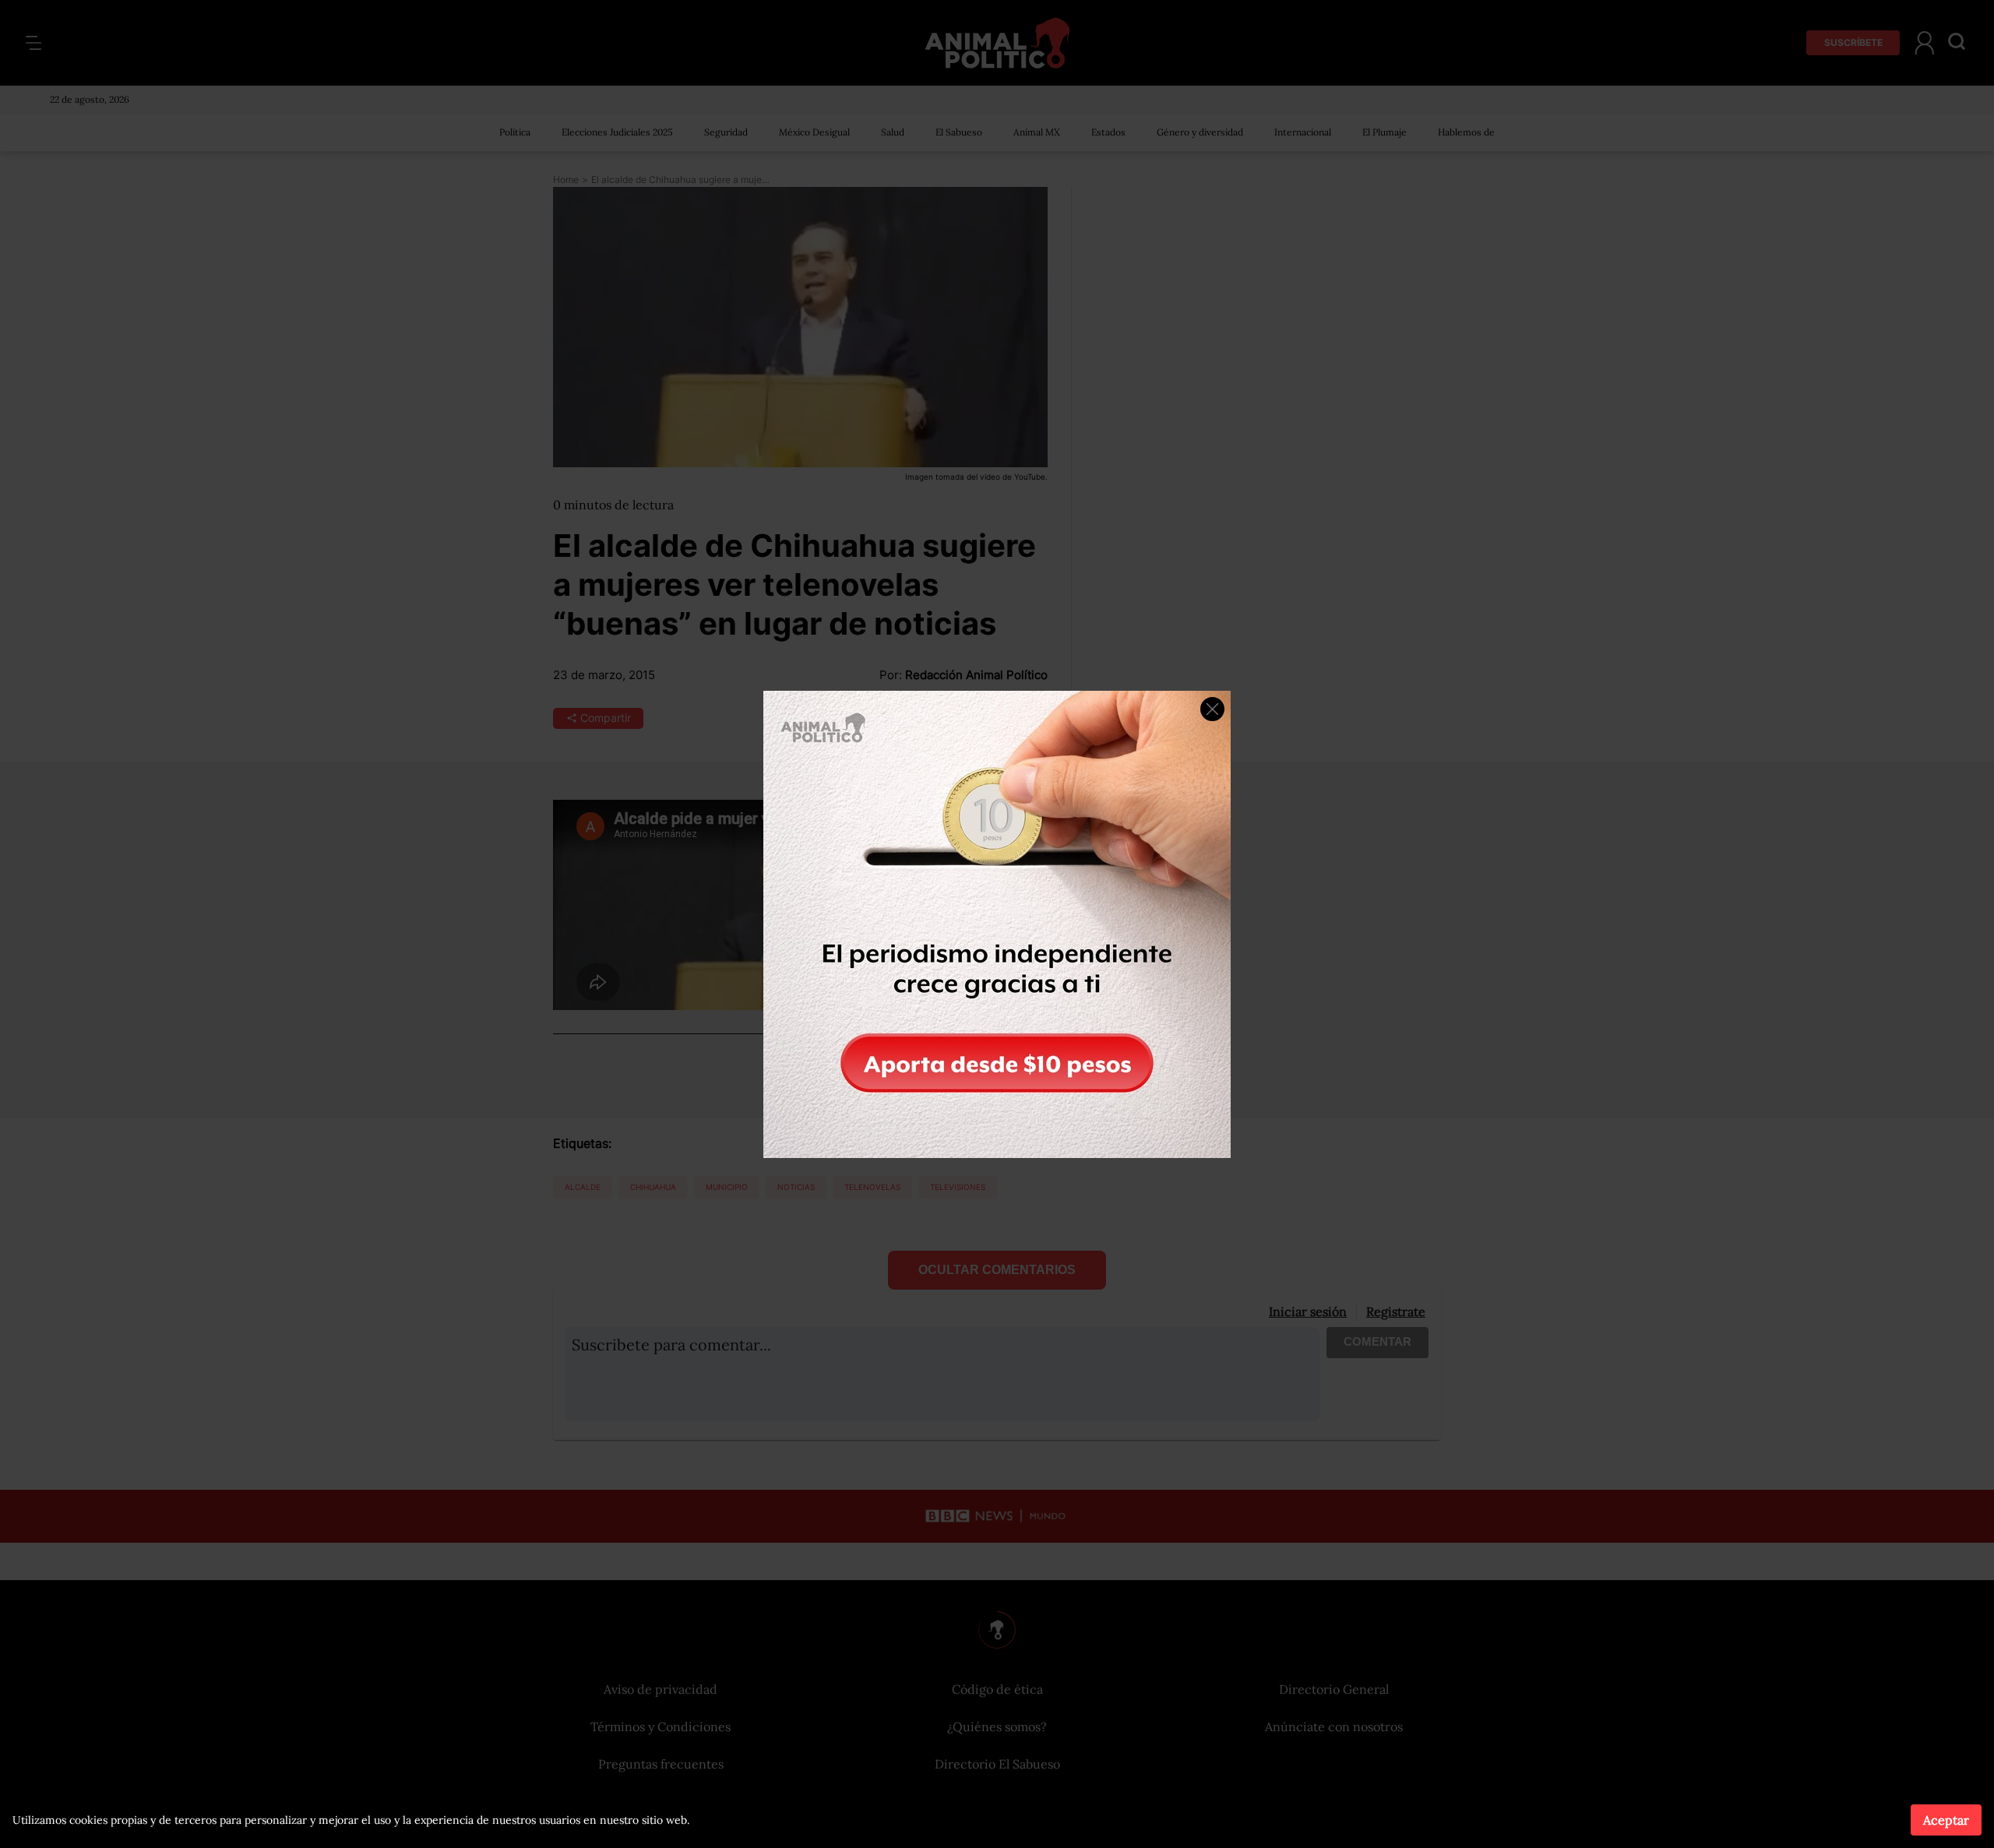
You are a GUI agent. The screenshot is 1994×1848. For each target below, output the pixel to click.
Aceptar (1946, 1820)
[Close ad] (1212, 709)
